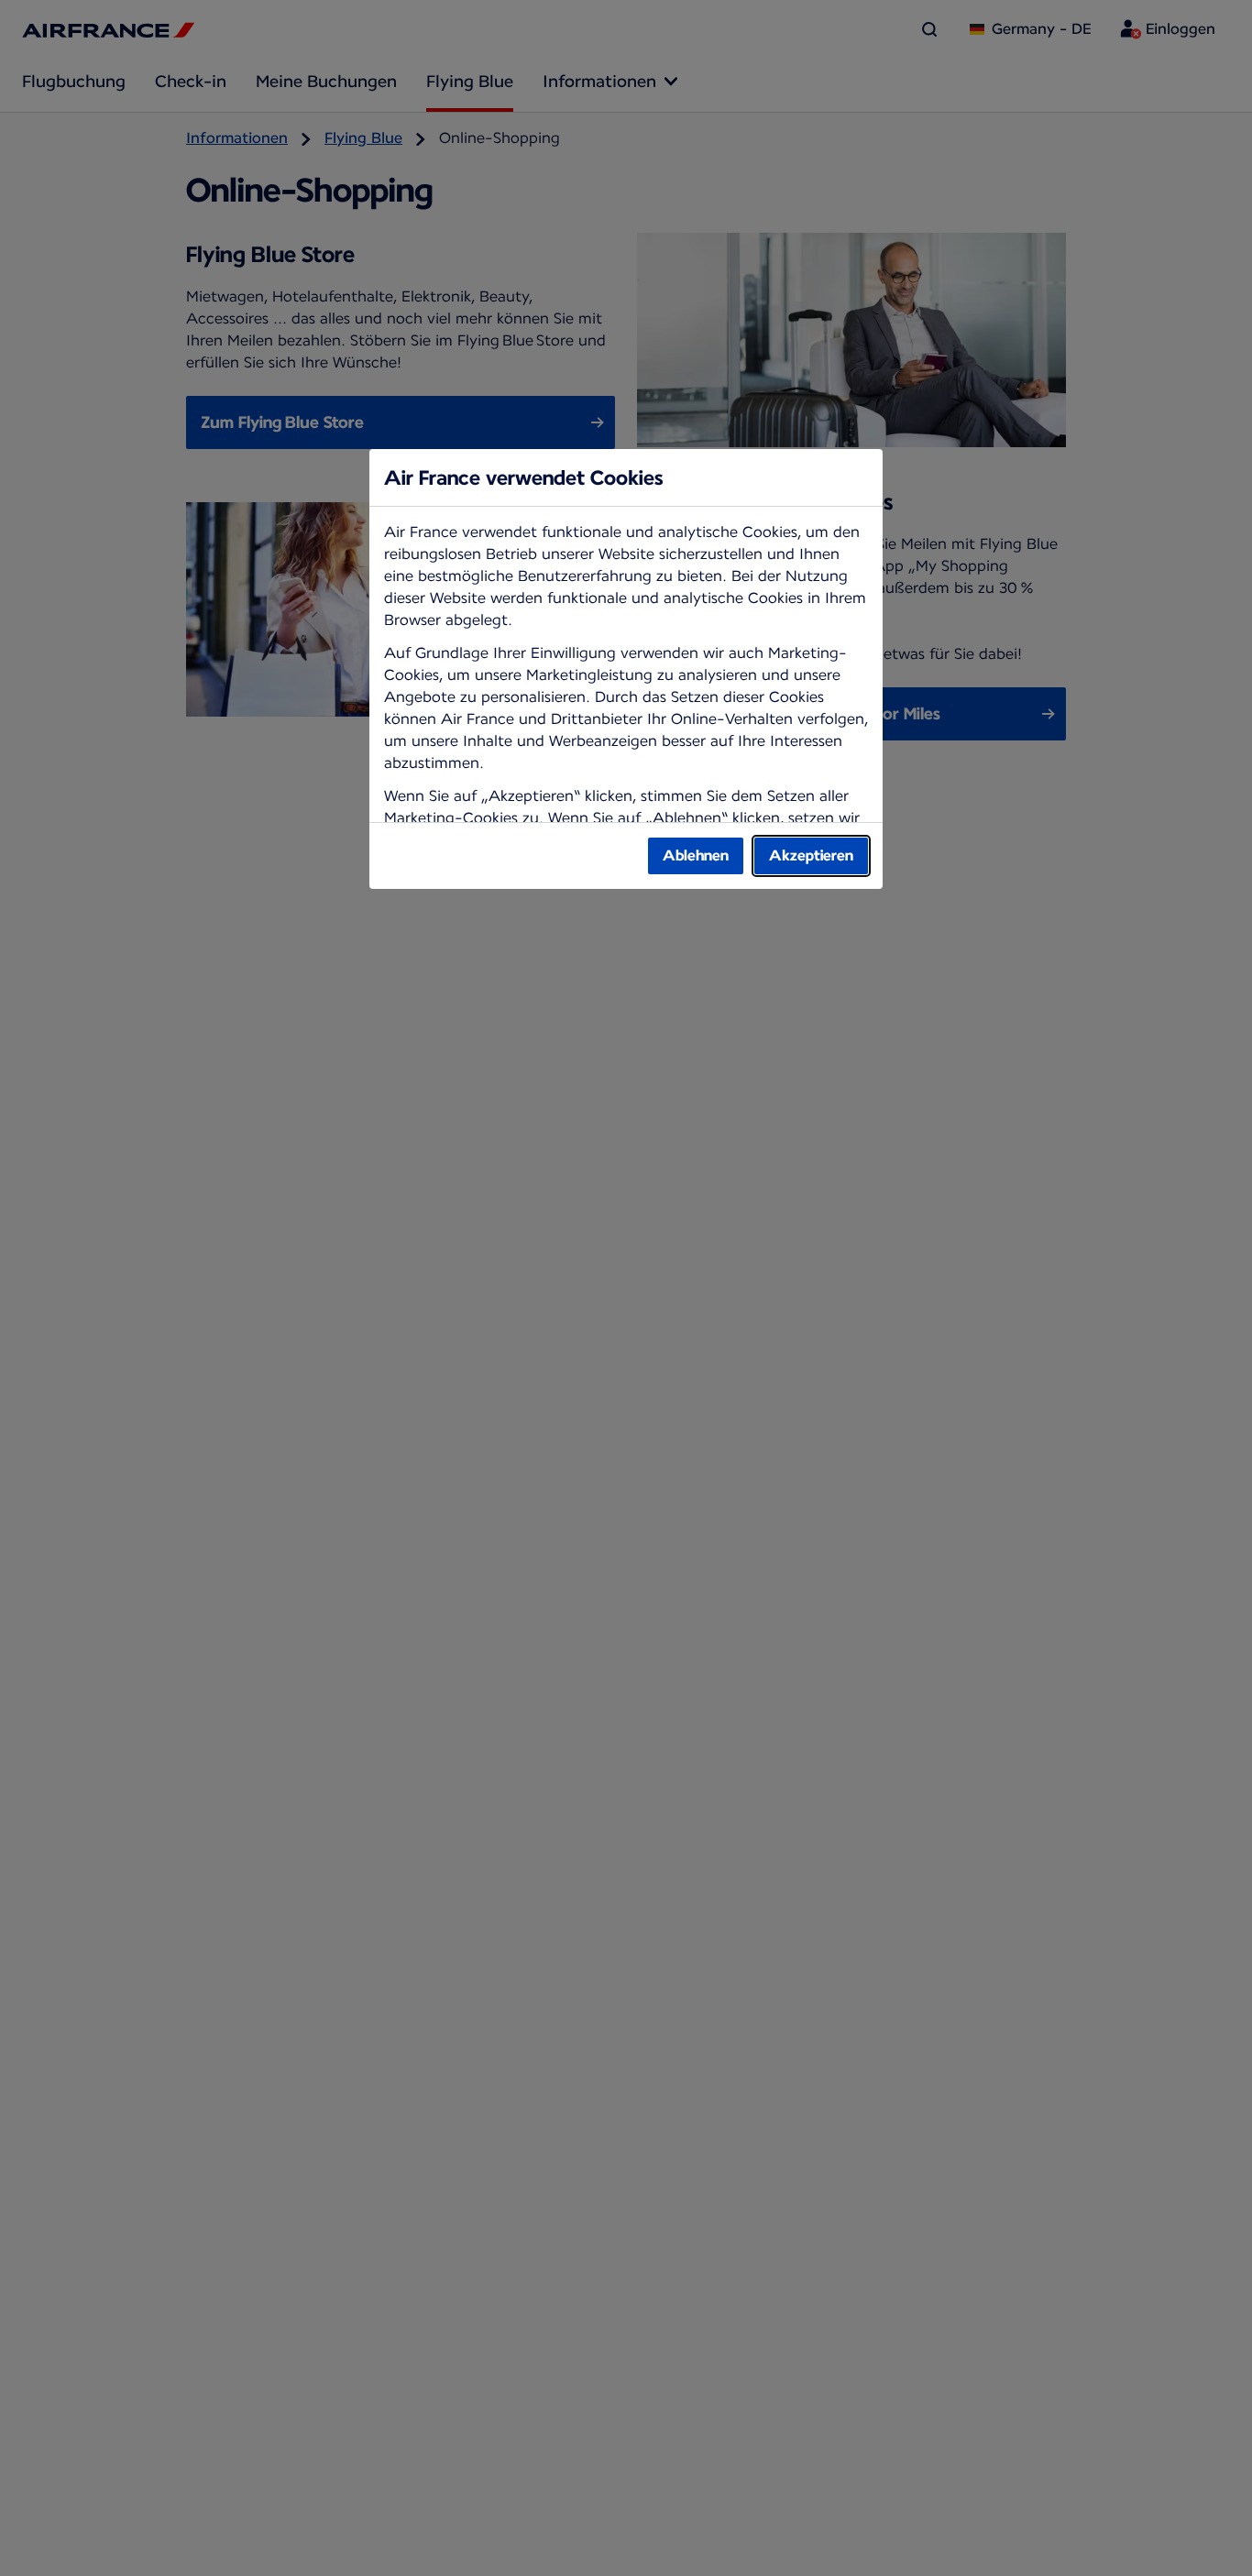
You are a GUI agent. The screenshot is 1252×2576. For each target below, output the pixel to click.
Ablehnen (696, 855)
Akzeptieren (811, 855)
